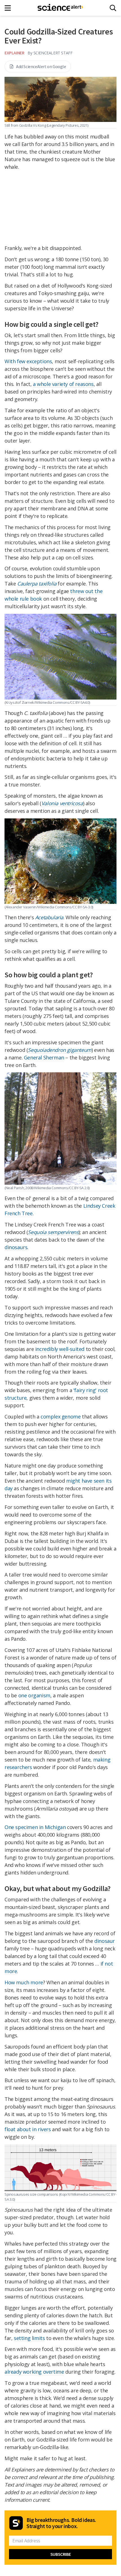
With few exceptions (28, 361)
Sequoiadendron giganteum (60, 1050)
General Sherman (44, 1057)
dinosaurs (16, 1247)
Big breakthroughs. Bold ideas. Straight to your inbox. (61, 2523)
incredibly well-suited (60, 1349)
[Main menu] (9, 8)
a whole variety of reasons (63, 384)
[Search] (113, 8)
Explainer (14, 53)
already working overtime (34, 2372)
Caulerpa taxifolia (37, 584)
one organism (34, 1695)
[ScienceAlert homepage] (61, 8)
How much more (24, 1982)
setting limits (29, 2338)
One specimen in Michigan (35, 1827)
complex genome (60, 1417)
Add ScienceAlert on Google (41, 66)
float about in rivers (28, 2129)
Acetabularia (49, 917)
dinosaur (105, 1941)
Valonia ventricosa (62, 803)
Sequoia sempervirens (53, 1232)
